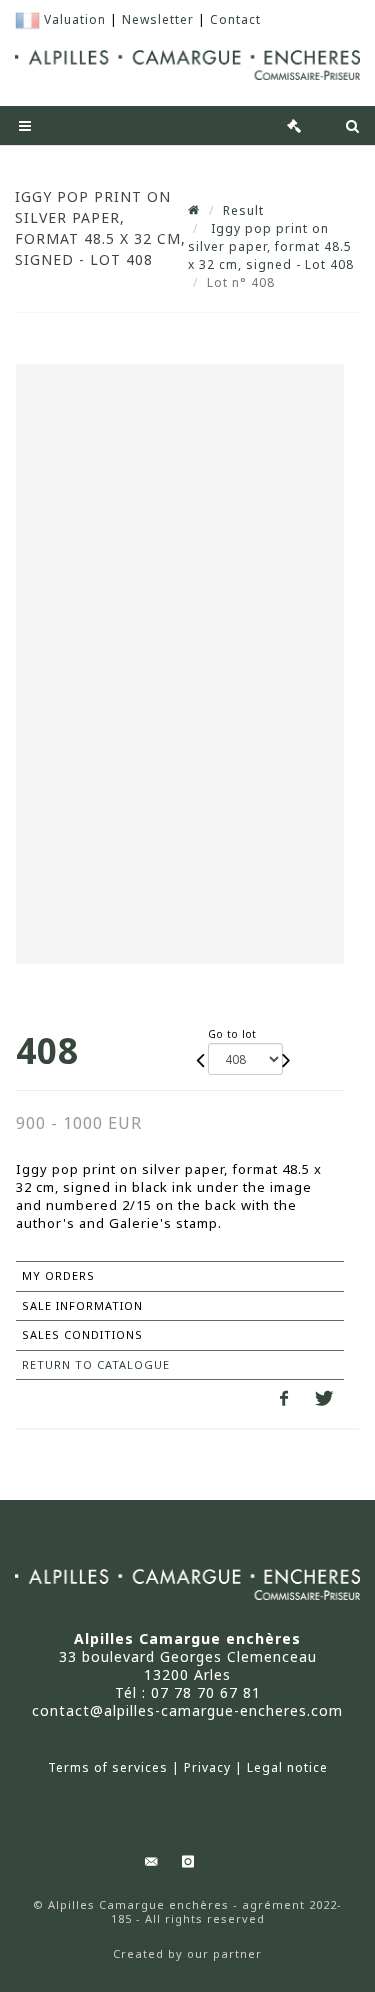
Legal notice (287, 1768)
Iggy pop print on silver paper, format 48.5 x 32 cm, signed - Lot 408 (271, 246)
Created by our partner (187, 1954)
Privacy (207, 1768)
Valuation (75, 19)
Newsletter (158, 19)
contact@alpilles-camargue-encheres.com (187, 1710)
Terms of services (108, 1768)
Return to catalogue (96, 1364)
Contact (235, 19)
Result (243, 210)
